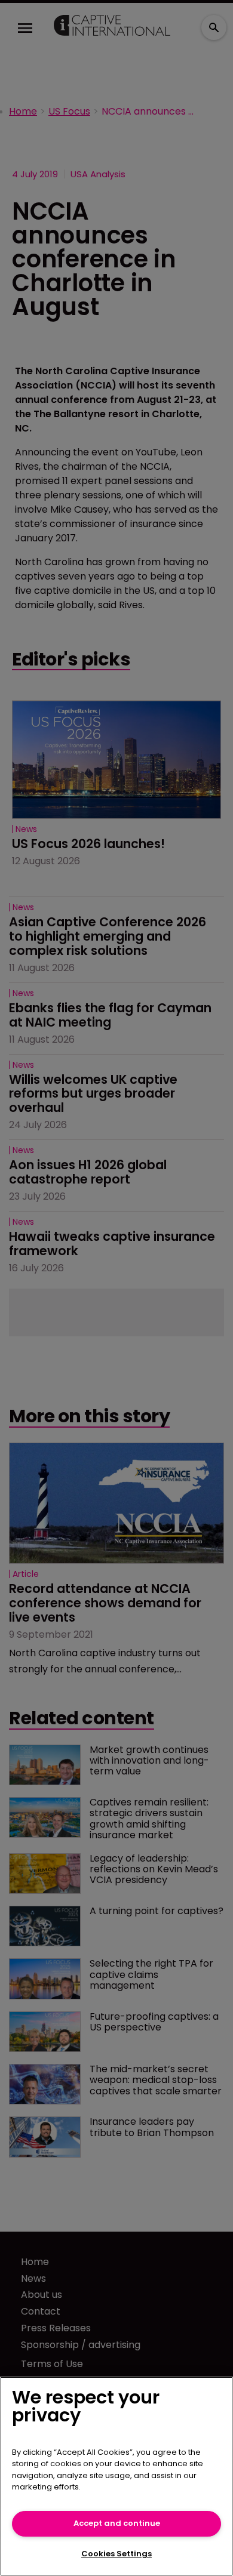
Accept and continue (117, 2523)
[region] (116, 2476)
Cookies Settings (116, 2554)
